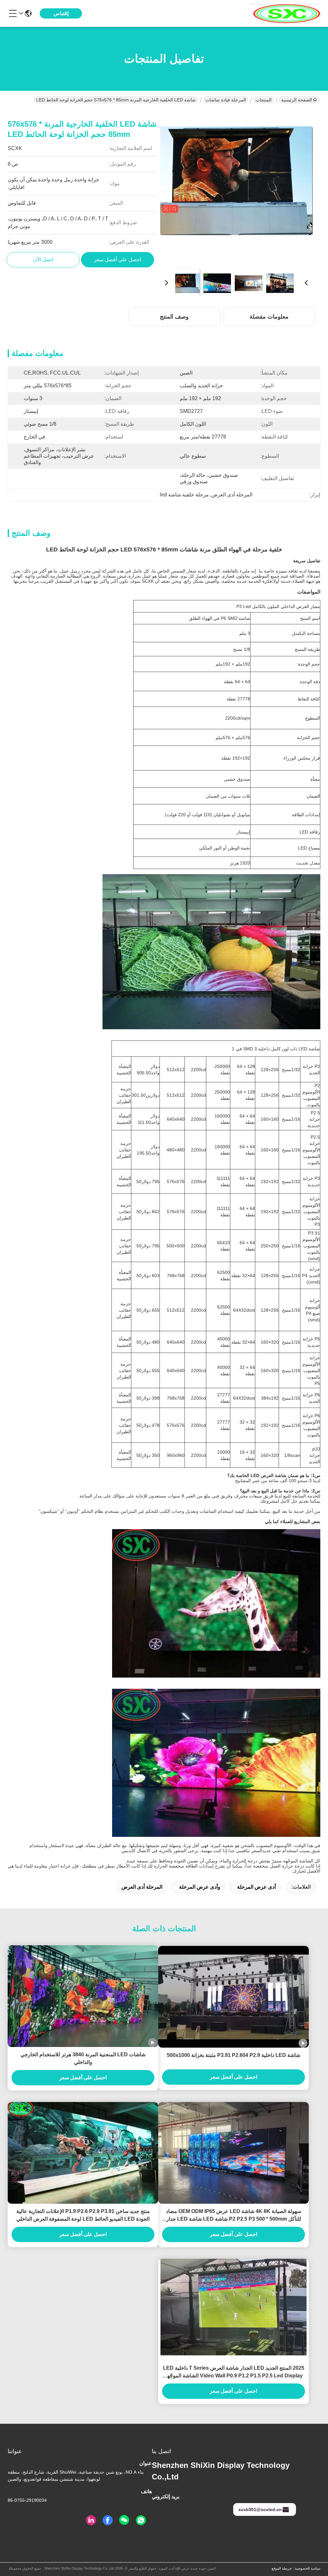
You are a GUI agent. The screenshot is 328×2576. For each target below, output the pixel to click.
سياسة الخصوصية (307, 2568)
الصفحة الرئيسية (297, 100)
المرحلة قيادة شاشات (226, 100)
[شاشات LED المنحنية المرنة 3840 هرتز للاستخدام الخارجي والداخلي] (83, 1996)
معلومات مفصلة (269, 317)
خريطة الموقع (282, 2568)
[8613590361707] (141, 2520)
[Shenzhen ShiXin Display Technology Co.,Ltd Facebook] (108, 2520)
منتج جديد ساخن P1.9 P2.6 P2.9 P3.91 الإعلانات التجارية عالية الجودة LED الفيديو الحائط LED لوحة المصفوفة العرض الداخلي (83, 2215)
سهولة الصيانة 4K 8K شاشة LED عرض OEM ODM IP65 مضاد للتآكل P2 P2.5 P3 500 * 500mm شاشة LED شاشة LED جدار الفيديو (234, 2216)
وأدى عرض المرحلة (200, 1887)
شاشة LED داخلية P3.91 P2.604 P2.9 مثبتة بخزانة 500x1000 (234, 2055)
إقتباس (61, 13)
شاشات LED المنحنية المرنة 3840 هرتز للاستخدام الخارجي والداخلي (83, 2058)
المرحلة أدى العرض (142, 1887)
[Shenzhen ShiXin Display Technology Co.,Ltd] (285, 13)
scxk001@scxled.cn (260, 2509)
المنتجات (264, 100)
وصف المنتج (174, 317)
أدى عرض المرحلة (256, 1887)
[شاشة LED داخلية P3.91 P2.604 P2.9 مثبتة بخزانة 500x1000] (234, 1997)
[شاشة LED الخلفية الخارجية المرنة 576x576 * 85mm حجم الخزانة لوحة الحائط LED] (236, 187)
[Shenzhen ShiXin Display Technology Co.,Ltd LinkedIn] (91, 2520)
